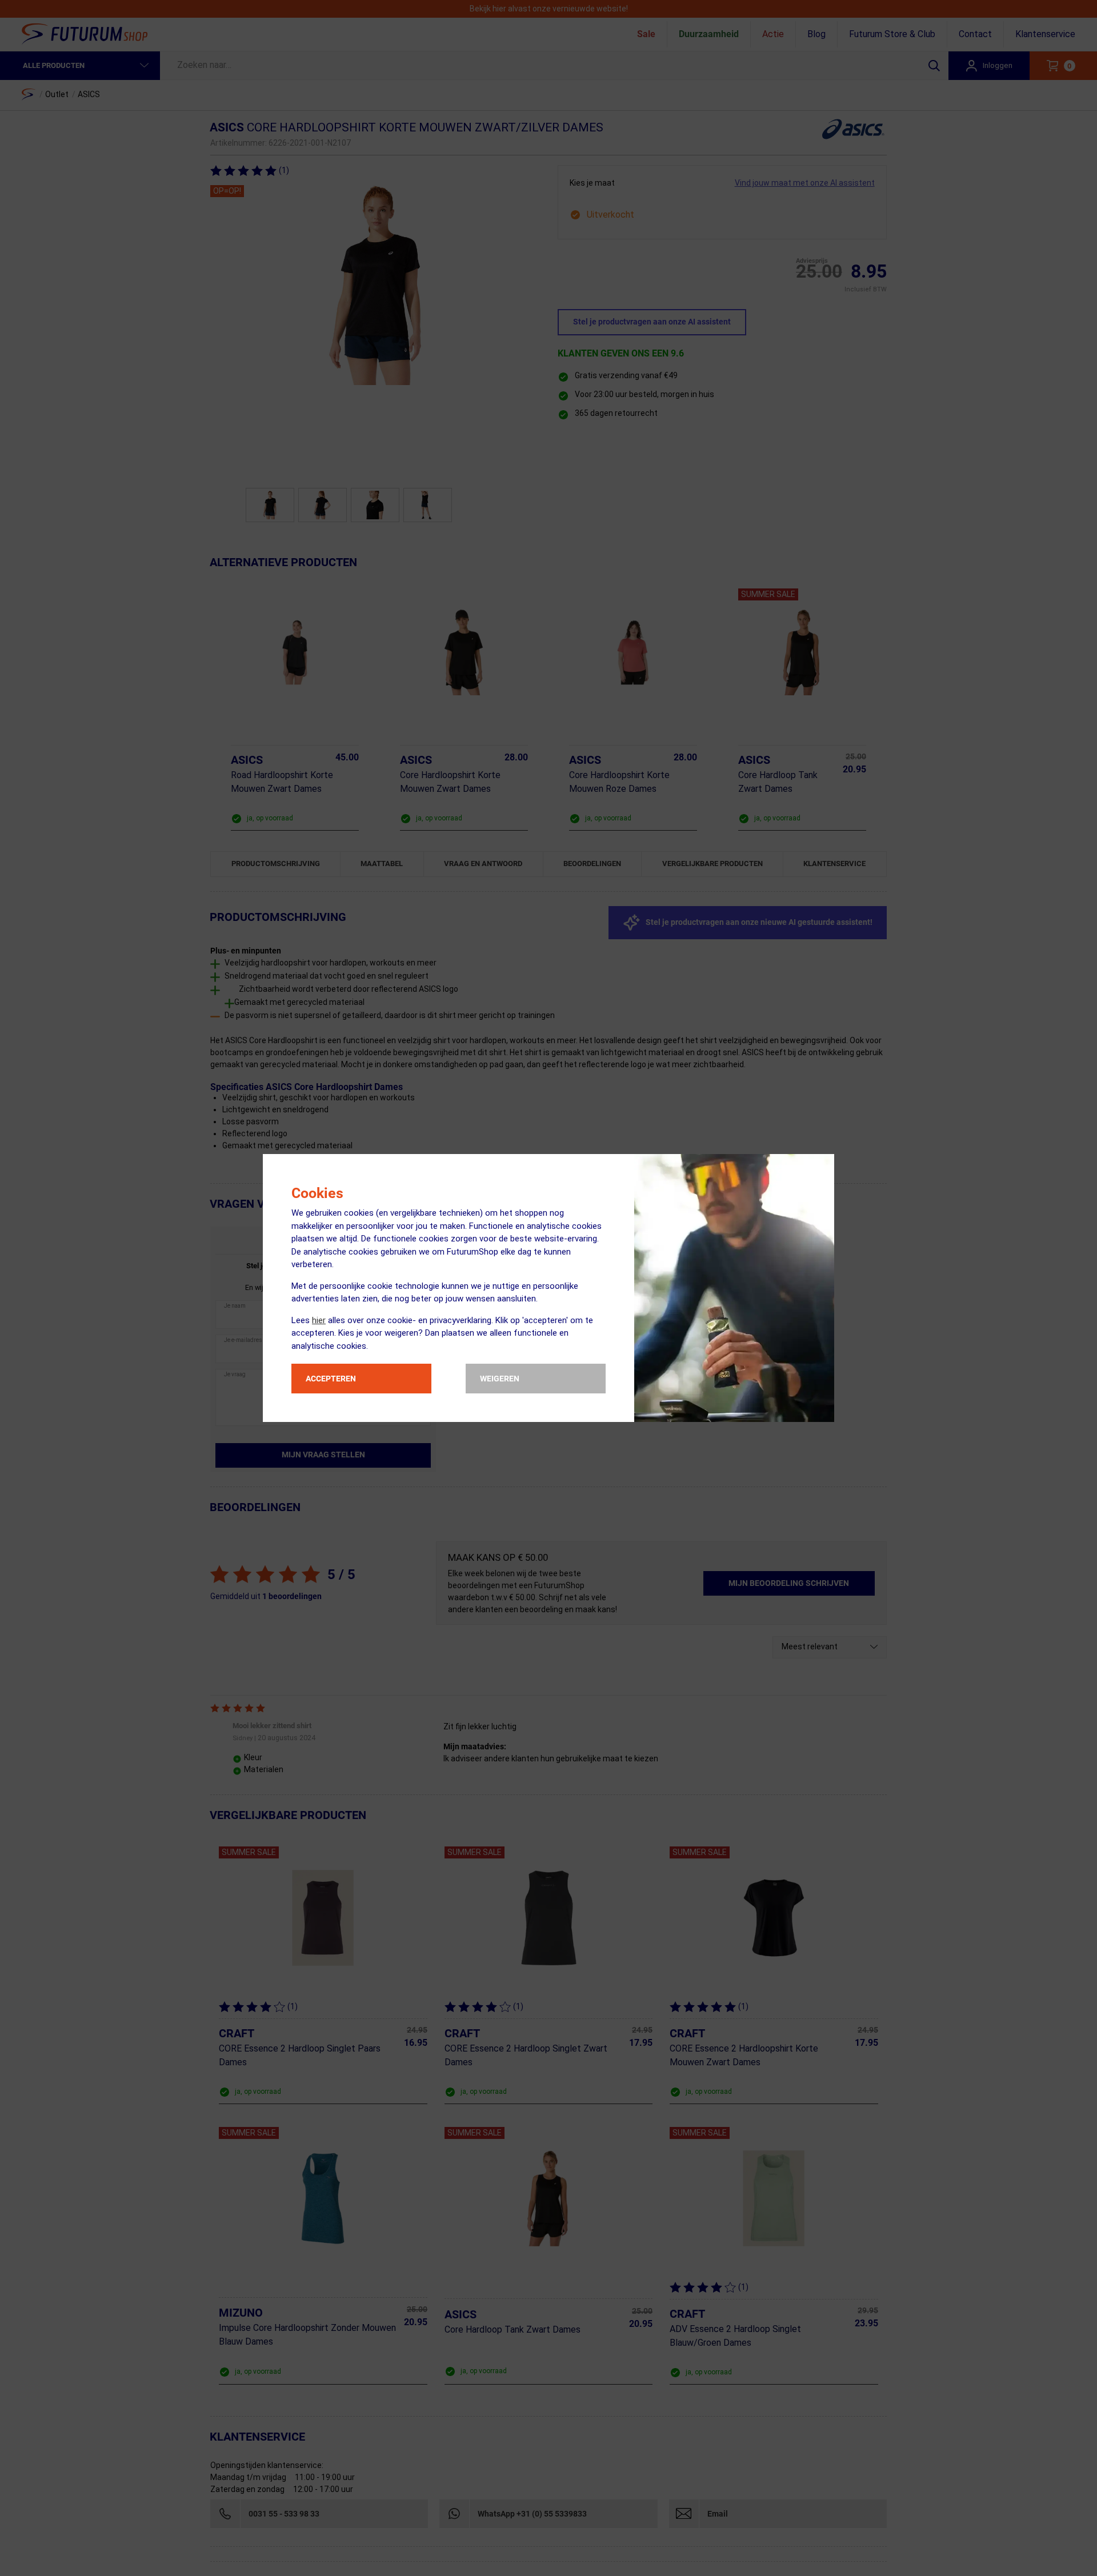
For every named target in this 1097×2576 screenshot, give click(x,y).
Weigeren (500, 1379)
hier (319, 1320)
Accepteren (331, 1379)
